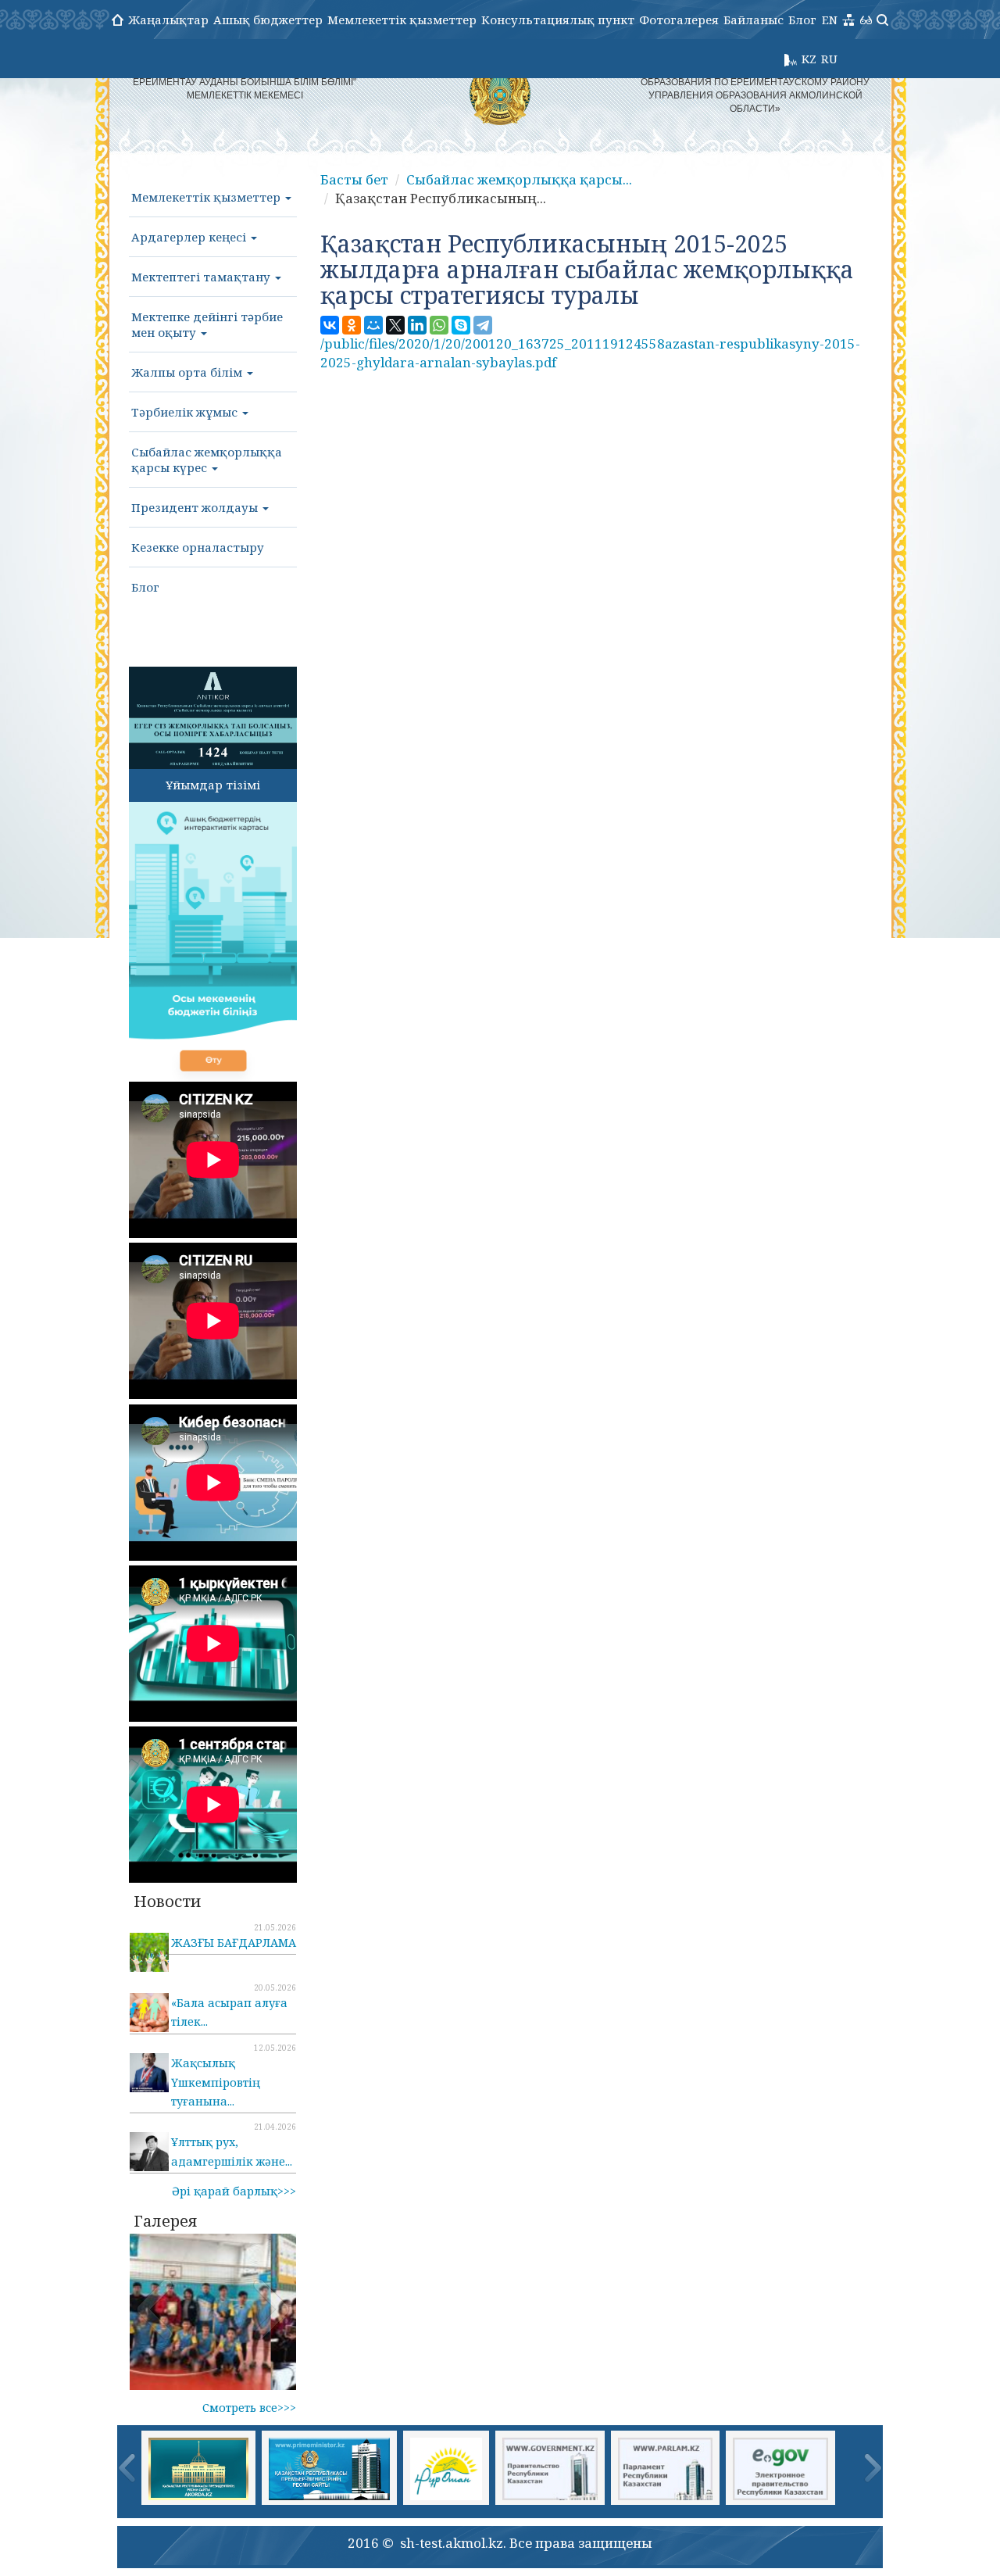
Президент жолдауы (196, 507)
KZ (809, 59)
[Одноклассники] (352, 325)
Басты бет (354, 179)
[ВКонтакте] (330, 325)
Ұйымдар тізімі (213, 785)
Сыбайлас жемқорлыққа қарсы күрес (207, 460)
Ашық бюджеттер (268, 20)
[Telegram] (483, 325)
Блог (802, 20)
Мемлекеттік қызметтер (402, 20)
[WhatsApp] (439, 325)
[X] (395, 325)
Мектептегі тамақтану (202, 277)
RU (829, 59)
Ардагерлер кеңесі (190, 237)
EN (830, 20)
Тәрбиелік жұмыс (186, 412)
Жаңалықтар (168, 20)
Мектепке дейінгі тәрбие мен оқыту (207, 324)
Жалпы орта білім (188, 372)
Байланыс (754, 20)
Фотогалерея (679, 20)
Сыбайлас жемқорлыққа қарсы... (519, 179)
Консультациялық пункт (558, 20)
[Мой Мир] (373, 325)
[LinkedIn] (417, 325)
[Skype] (461, 325)
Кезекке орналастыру (198, 547)
